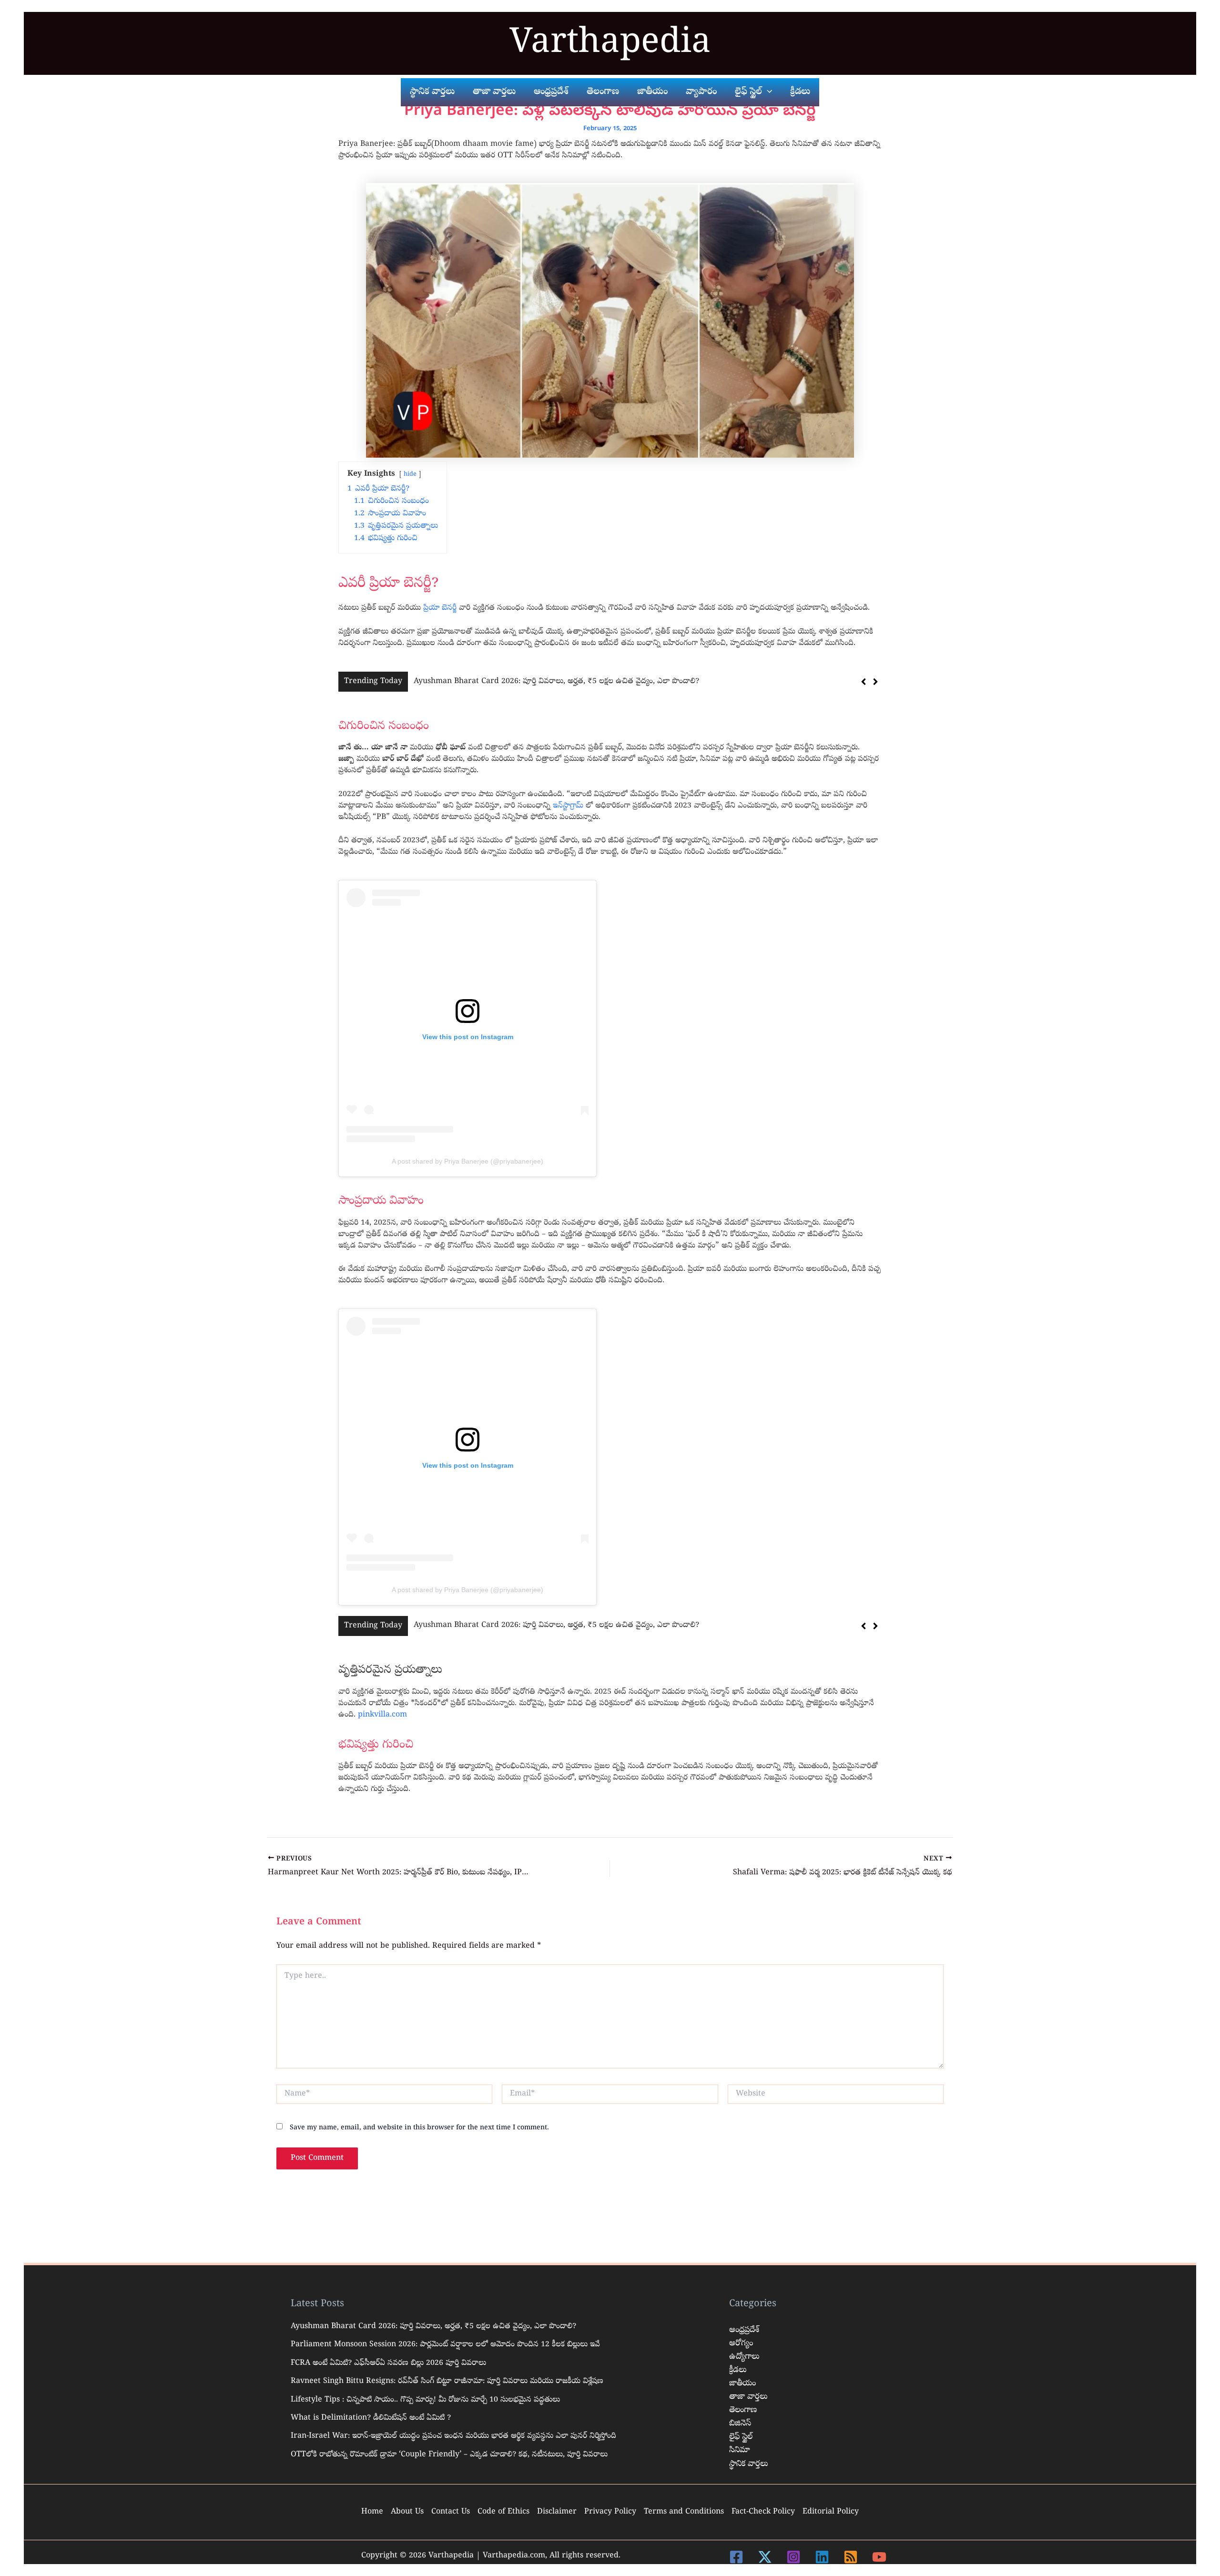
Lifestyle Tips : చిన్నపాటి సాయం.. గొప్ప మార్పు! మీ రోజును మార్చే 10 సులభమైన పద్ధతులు (425, 2400)
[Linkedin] (822, 2557)
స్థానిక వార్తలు (748, 2464)
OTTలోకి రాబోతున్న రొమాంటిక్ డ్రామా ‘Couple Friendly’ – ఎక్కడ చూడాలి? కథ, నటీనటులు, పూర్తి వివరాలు (449, 2455)
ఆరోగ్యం (741, 2344)
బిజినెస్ (740, 2424)
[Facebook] (736, 2557)
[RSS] (851, 2557)
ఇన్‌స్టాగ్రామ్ (569, 806)
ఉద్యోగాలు (744, 2357)
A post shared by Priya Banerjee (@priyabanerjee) (468, 1161)
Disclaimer (557, 2512)
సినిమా (740, 2450)
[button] (875, 682)
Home (372, 2512)
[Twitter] (765, 2557)
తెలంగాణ (743, 2410)
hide (410, 475)
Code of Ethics (503, 2512)
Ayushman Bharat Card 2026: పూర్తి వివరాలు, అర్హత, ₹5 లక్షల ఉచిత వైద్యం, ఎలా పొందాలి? (433, 2327)
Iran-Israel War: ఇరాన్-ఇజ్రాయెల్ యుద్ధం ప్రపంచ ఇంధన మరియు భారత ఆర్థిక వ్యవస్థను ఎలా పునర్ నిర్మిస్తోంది (453, 2436)
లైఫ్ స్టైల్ (741, 2437)
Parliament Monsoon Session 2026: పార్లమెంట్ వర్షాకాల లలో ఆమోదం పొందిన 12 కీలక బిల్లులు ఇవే (568, 682)
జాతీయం (742, 2384)
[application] (767, 92)
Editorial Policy (831, 2512)
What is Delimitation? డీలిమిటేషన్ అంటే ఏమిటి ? (371, 2418)
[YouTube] (879, 2557)
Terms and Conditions (684, 2512)
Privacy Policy (610, 2512)
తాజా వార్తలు (748, 2397)
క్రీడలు (738, 2370)
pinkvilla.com (382, 1715)
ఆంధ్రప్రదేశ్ (744, 2330)
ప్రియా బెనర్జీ (440, 608)
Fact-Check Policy (763, 2512)
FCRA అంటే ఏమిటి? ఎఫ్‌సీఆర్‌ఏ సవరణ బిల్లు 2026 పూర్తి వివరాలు (388, 2363)
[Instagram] (793, 2557)
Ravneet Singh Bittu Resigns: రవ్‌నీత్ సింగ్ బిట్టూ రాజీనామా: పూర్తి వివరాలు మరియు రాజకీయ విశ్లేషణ (447, 2382)
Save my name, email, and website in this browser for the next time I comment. (419, 2128)
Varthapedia (610, 45)
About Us (407, 2512)
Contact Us (451, 2512)
